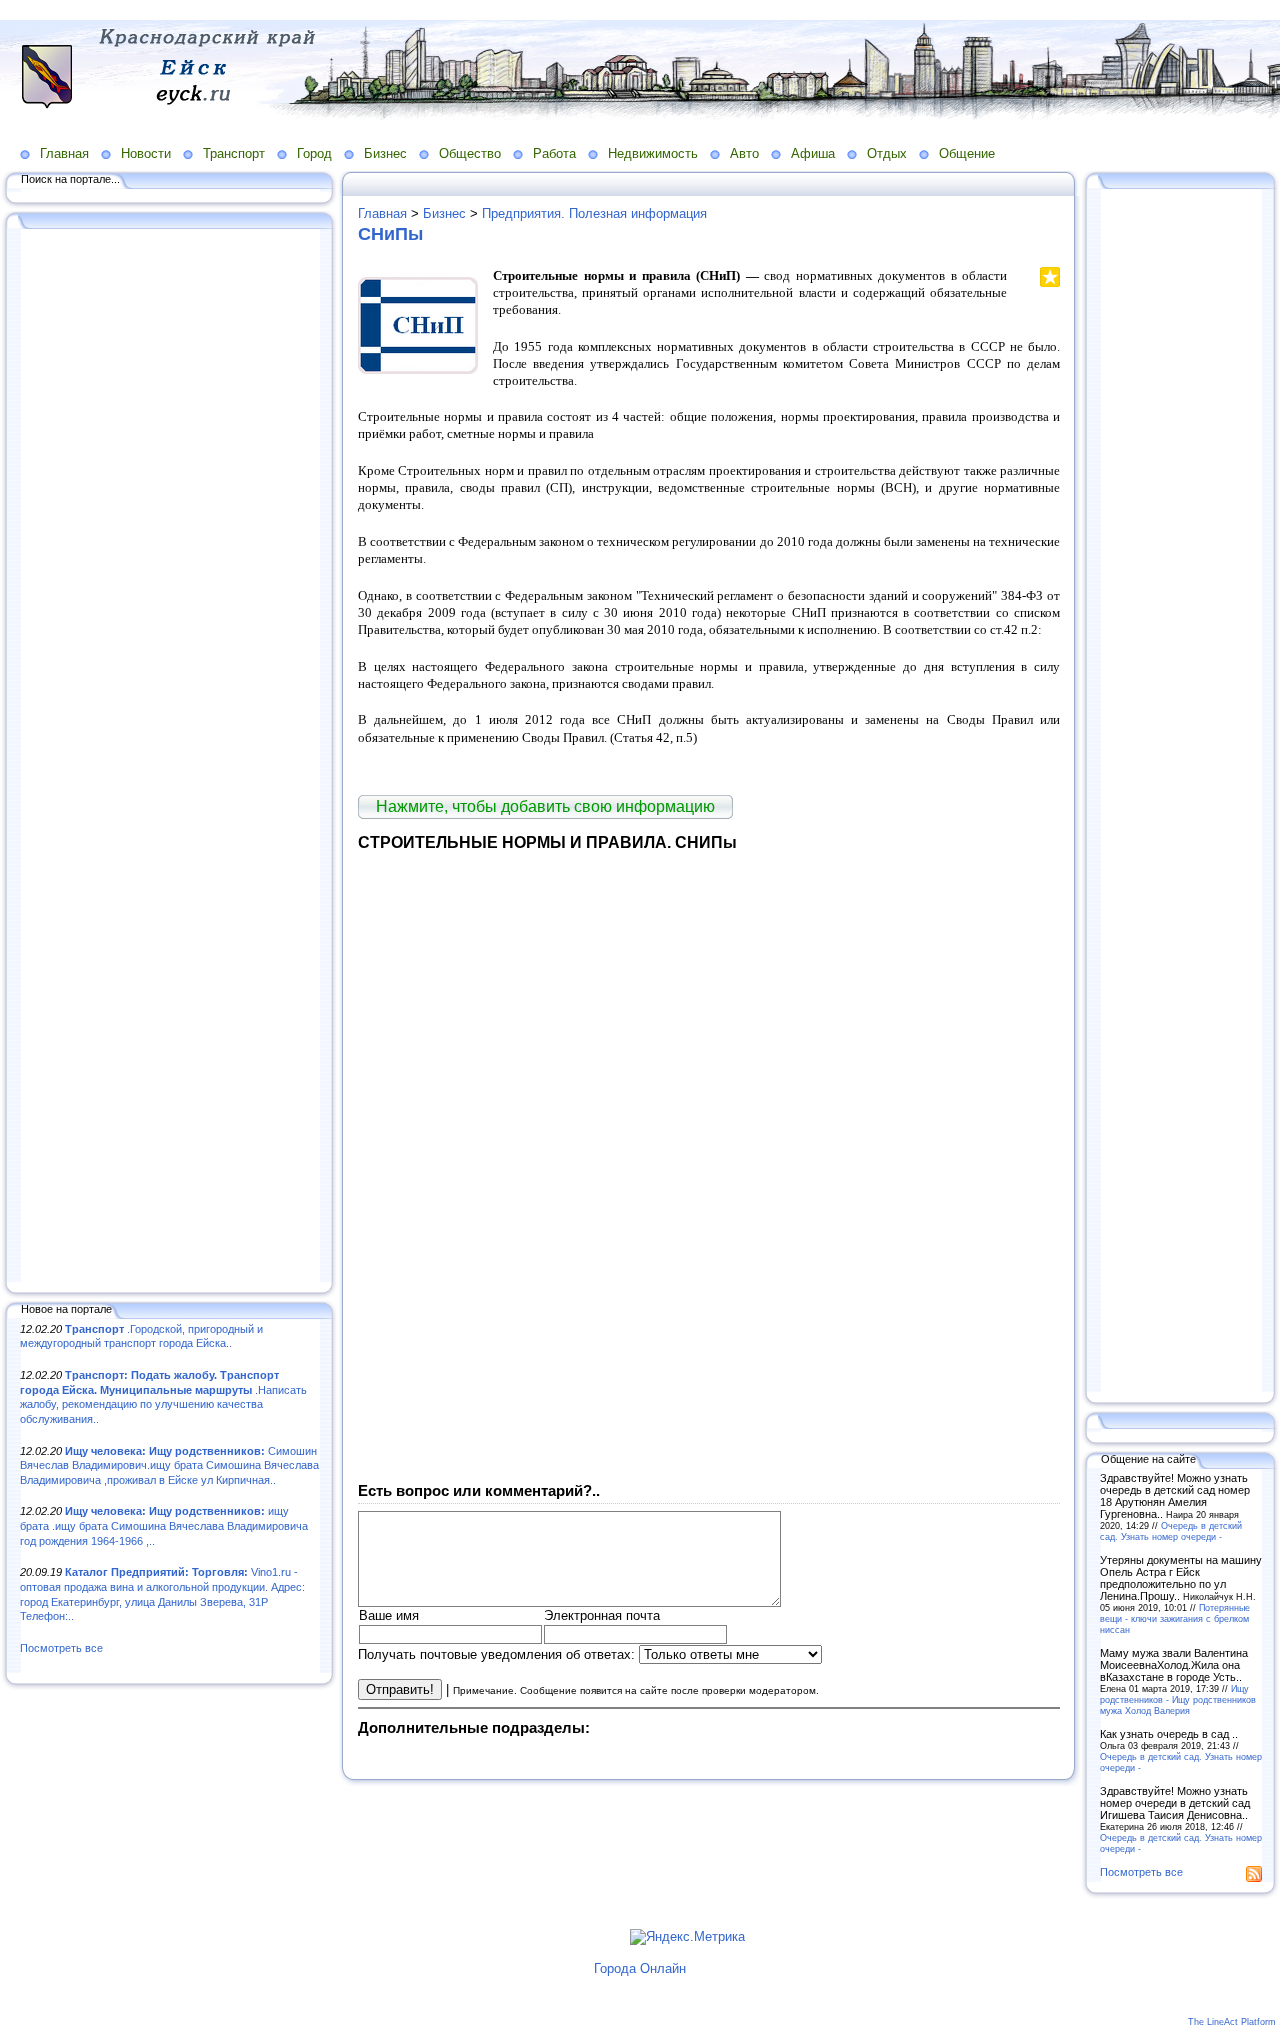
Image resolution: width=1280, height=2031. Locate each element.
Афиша (813, 153)
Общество (470, 153)
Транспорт (234, 153)
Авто (744, 153)
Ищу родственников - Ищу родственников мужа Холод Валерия (1178, 1699)
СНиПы (390, 234)
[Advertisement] (170, 757)
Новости (146, 153)
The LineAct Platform (1232, 2022)
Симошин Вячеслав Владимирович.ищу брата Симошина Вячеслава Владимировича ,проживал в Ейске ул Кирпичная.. (169, 1465)
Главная (64, 153)
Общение (967, 153)
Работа (554, 153)
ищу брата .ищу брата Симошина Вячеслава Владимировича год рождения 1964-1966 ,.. (164, 1525)
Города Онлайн (640, 1968)
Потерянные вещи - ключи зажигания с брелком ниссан (1175, 1618)
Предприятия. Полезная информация (594, 213)
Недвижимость (653, 153)
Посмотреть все (61, 1648)
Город (314, 153)
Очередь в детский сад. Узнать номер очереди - (1171, 1531)
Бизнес (385, 153)
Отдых (887, 153)
